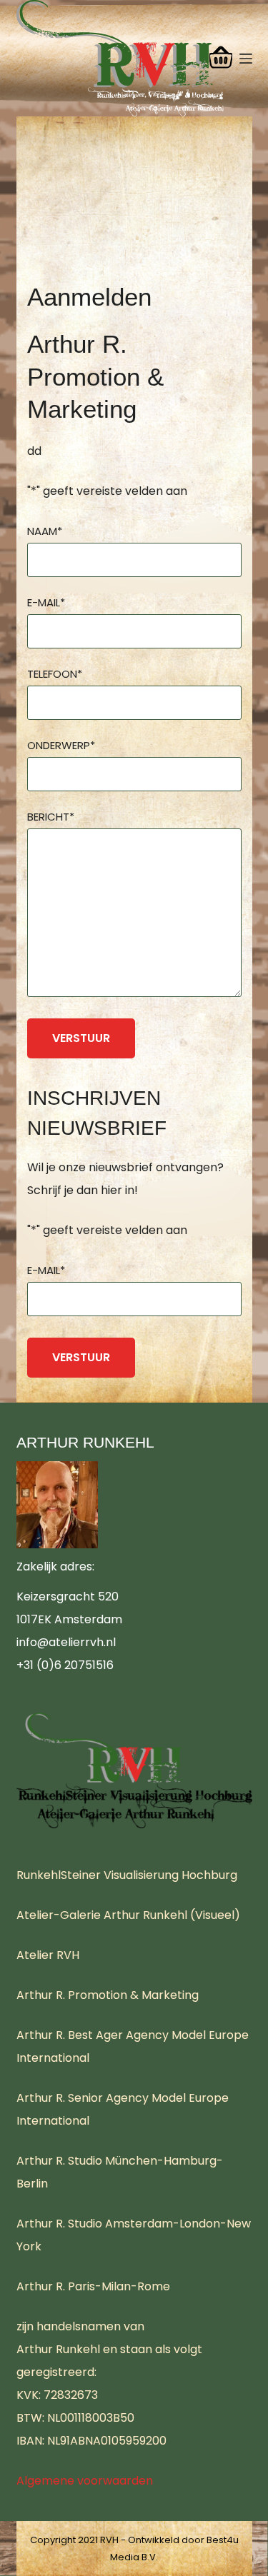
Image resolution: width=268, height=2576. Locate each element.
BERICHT (51, 817)
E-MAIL (46, 602)
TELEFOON (55, 674)
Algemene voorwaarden (85, 2481)
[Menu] (246, 59)
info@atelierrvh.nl (66, 1642)
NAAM (45, 531)
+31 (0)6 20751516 (65, 1665)
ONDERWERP (61, 745)
